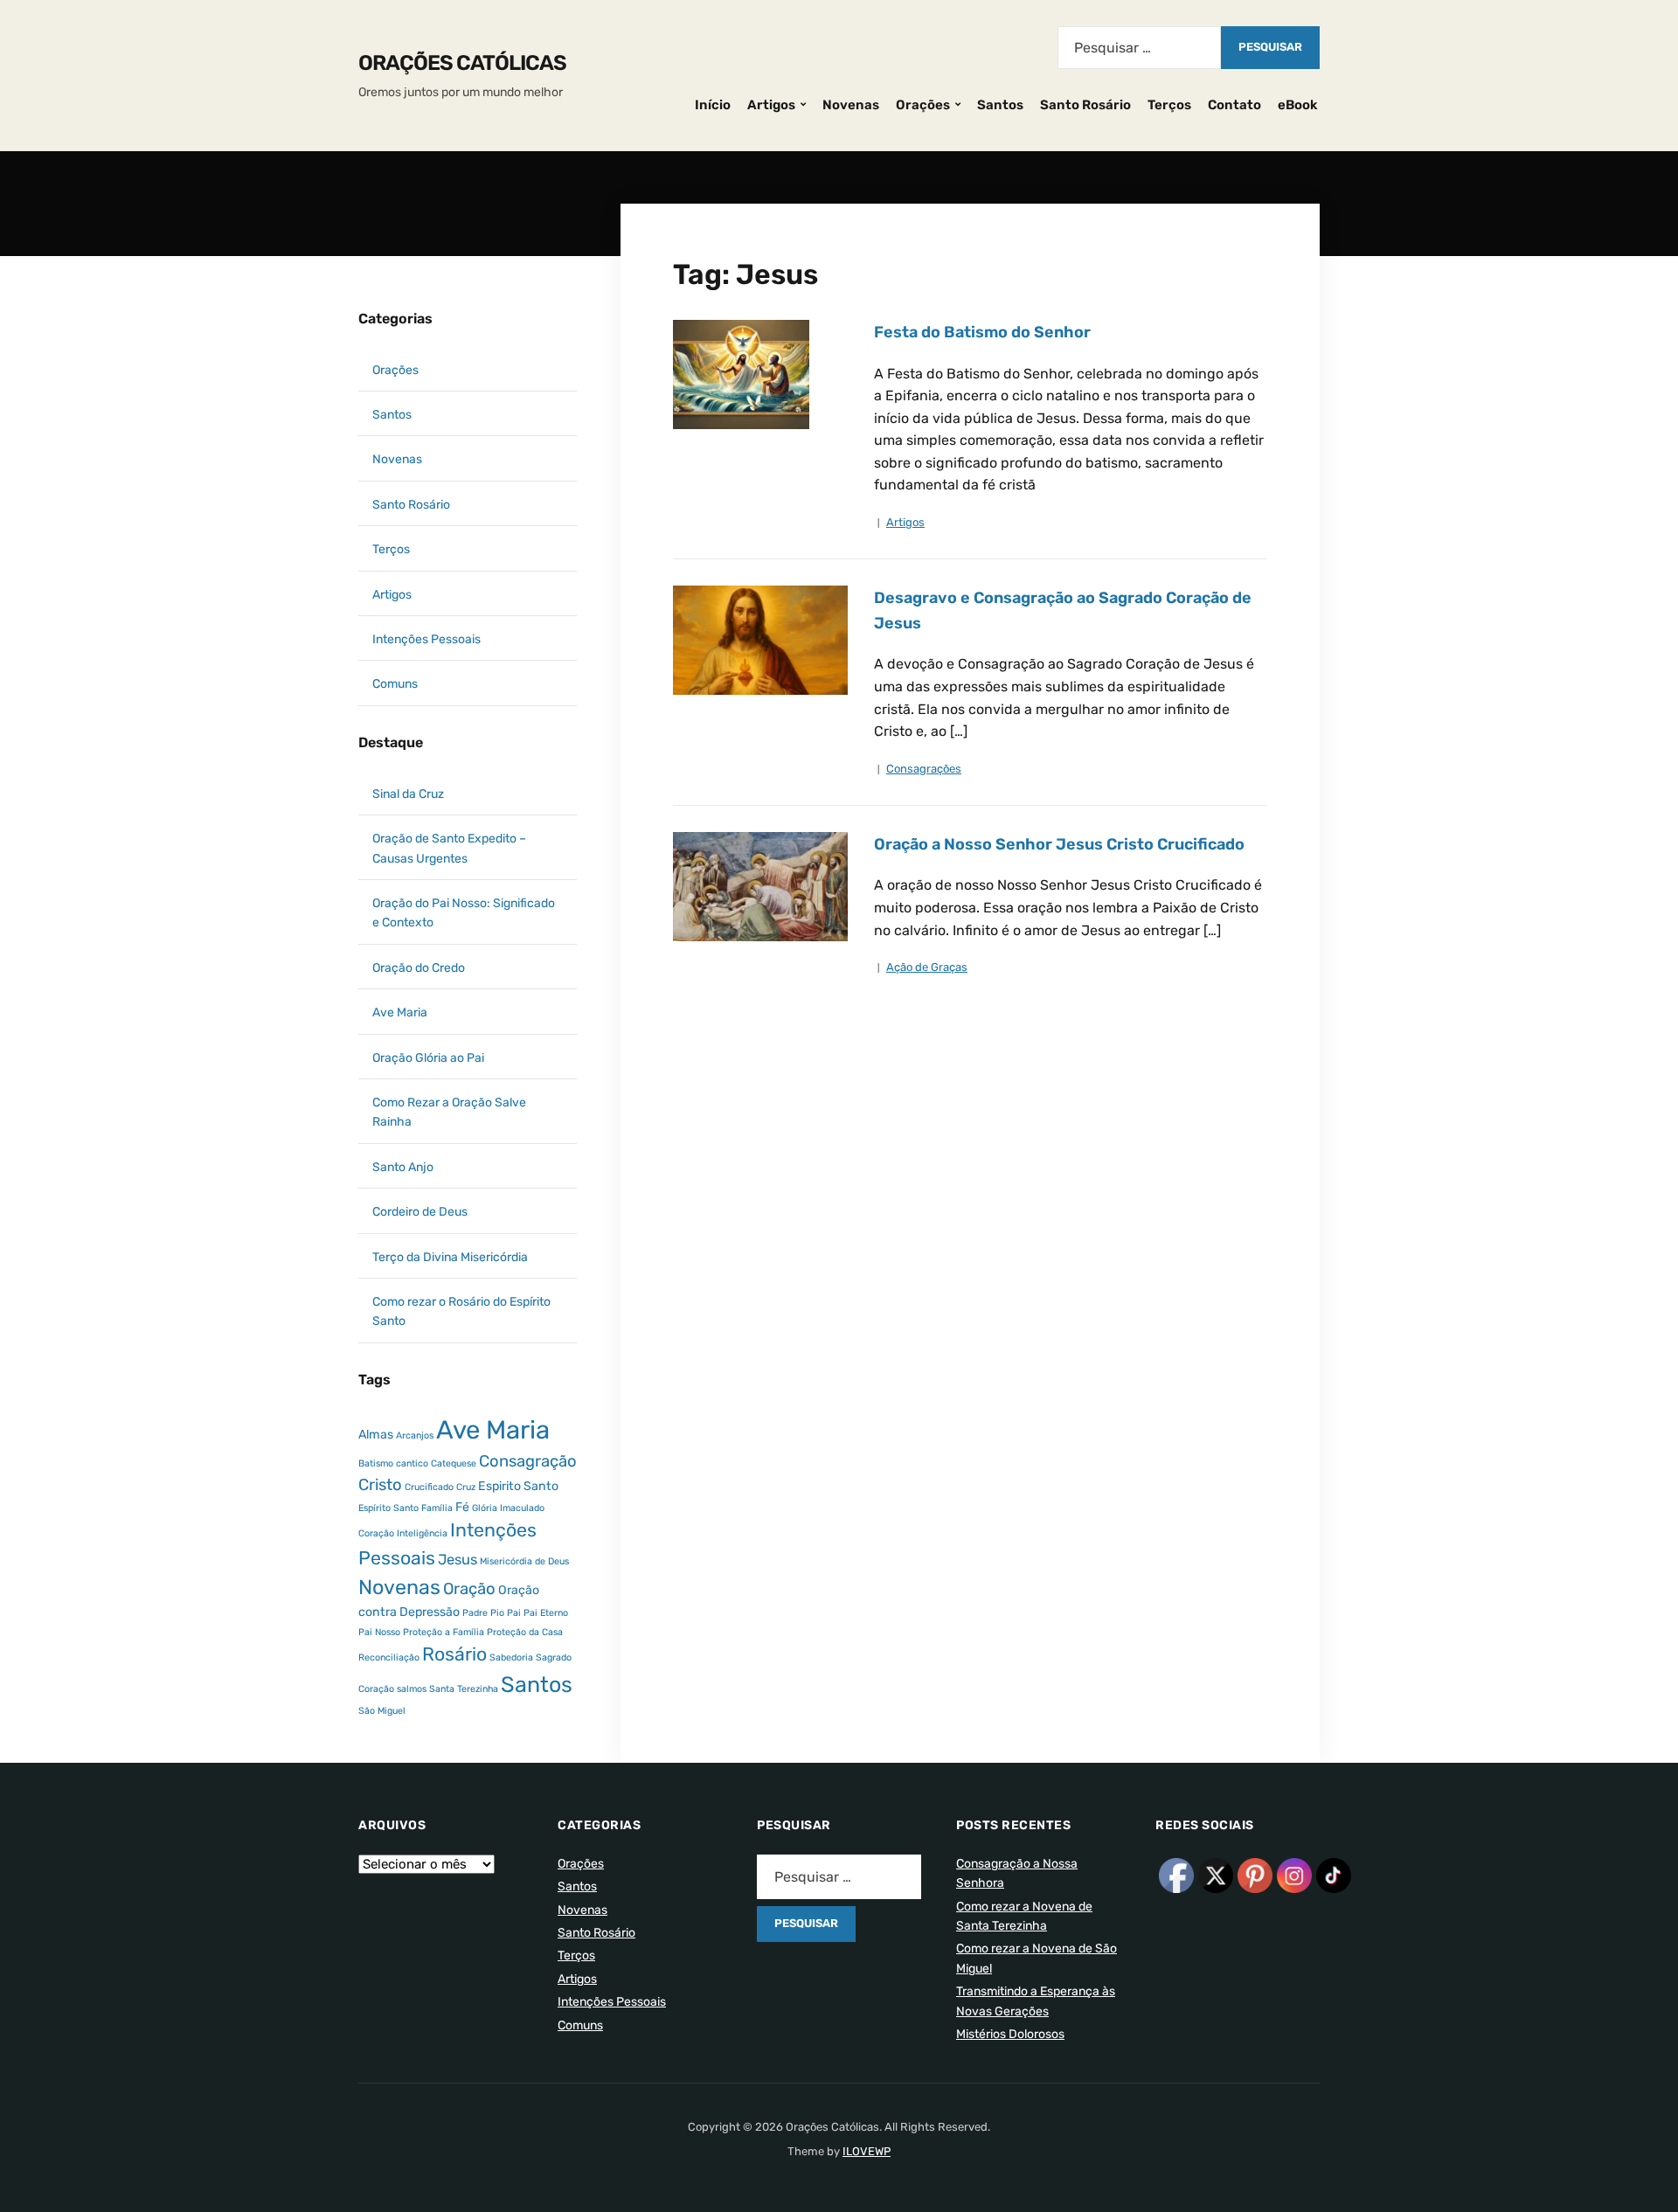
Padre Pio (483, 1613)
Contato (1234, 105)
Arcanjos (415, 1435)
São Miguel (382, 1711)
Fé (462, 1507)
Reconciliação (389, 1657)
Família (437, 1508)
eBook (1298, 105)
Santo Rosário (1085, 105)
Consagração (528, 1461)
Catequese (454, 1463)
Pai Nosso (379, 1632)
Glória (485, 1508)
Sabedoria (511, 1657)
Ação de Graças (927, 967)
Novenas (851, 105)
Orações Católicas (462, 63)
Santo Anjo (403, 1167)
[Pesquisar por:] (1139, 48)
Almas (376, 1435)
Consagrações (924, 769)
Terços (1169, 105)
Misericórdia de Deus (524, 1561)
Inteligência (422, 1533)
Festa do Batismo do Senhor (982, 332)
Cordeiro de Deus (420, 1212)
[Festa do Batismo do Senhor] (741, 374)
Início (713, 105)
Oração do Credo (419, 968)
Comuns (395, 684)
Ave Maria (400, 1012)
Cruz (466, 1487)
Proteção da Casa (525, 1632)
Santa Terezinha (464, 1689)
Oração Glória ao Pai (428, 1058)
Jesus (458, 1560)
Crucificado (429, 1487)
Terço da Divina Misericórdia (450, 1257)
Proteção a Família (444, 1632)
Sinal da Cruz (408, 794)
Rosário (454, 1654)
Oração (469, 1589)
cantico (412, 1463)
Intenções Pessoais (426, 639)
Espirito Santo (518, 1486)
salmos (412, 1689)
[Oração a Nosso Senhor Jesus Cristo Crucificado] (760, 886)
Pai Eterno (546, 1613)
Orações (923, 105)
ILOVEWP (867, 2151)
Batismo (376, 1463)
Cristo (380, 1485)
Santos (1000, 105)
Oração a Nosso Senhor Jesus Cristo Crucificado (1059, 844)
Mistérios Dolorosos (1010, 2034)
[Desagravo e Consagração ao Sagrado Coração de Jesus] (760, 639)
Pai (514, 1613)
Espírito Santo (388, 1508)
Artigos (771, 105)
